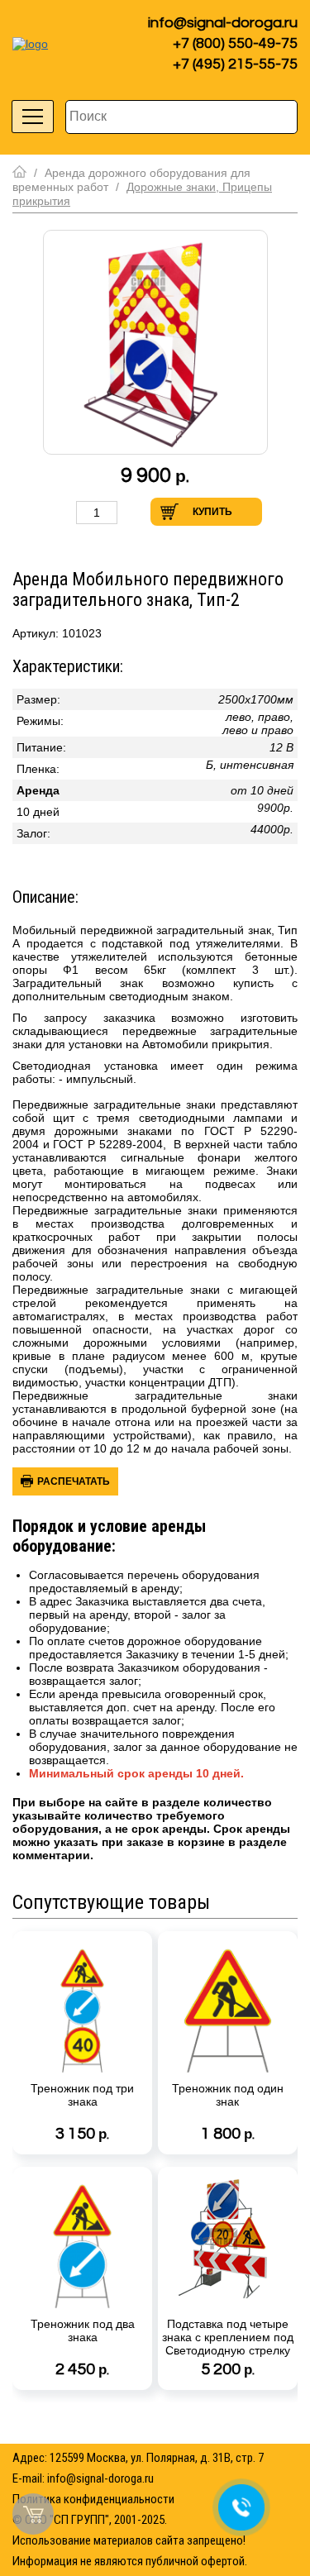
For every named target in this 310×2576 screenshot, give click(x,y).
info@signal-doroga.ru (223, 23)
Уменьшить (59, 512)
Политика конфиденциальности (93, 2499)
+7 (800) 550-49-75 (235, 43)
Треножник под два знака (83, 2330)
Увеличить (135, 512)
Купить (212, 512)
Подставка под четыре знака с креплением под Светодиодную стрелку (228, 2337)
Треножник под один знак (228, 2095)
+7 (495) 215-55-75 (235, 64)
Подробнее (135, 2140)
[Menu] (33, 117)
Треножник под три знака (82, 2095)
